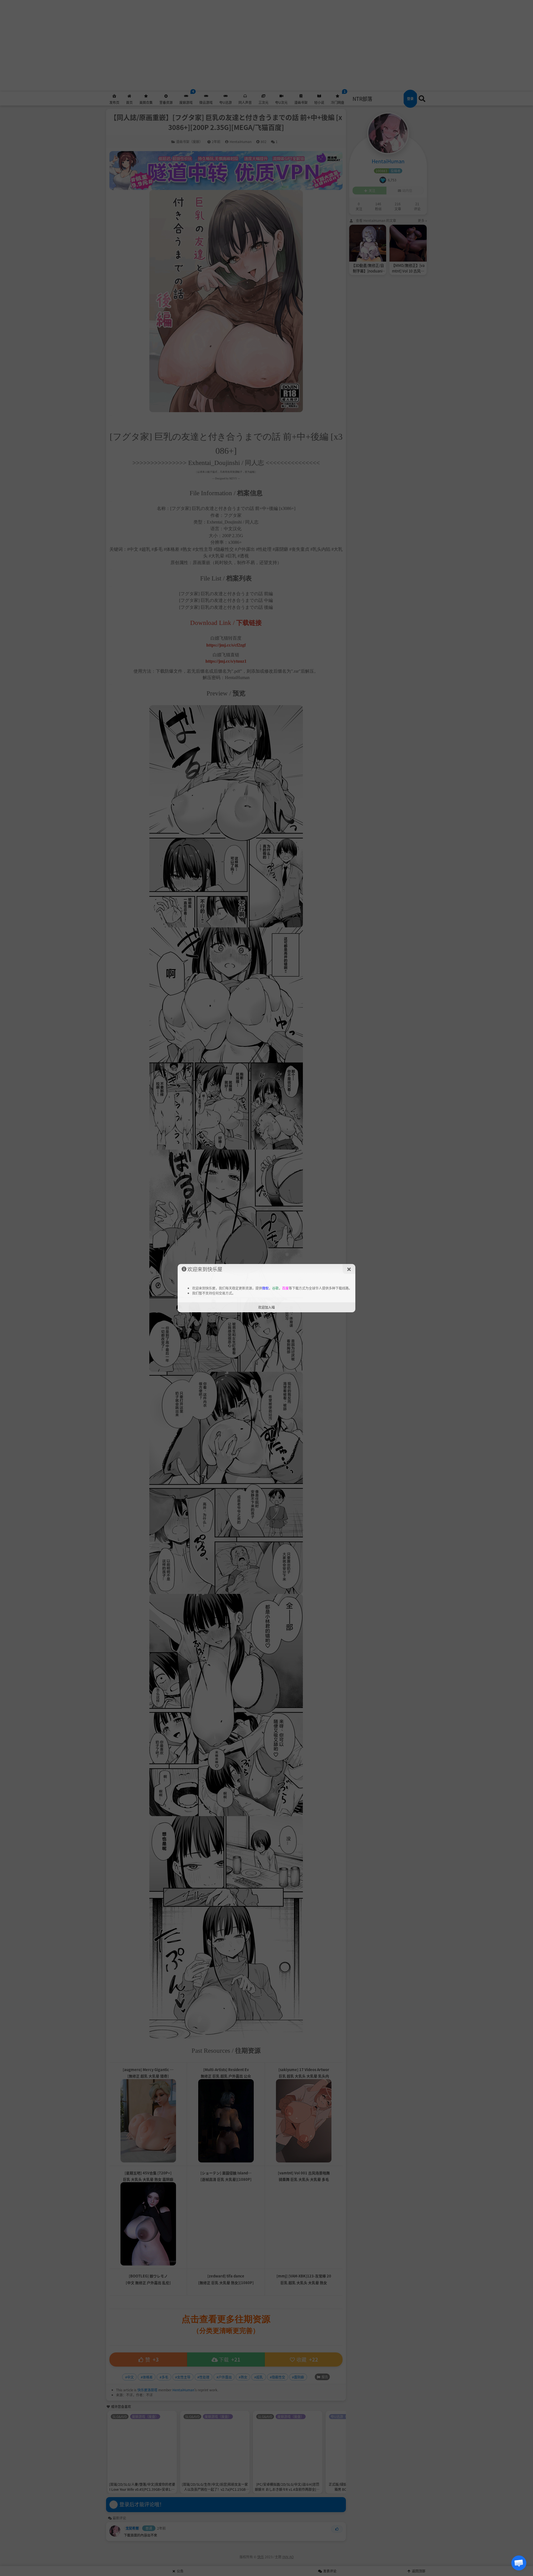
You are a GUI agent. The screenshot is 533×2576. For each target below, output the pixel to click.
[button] (519, 2563)
